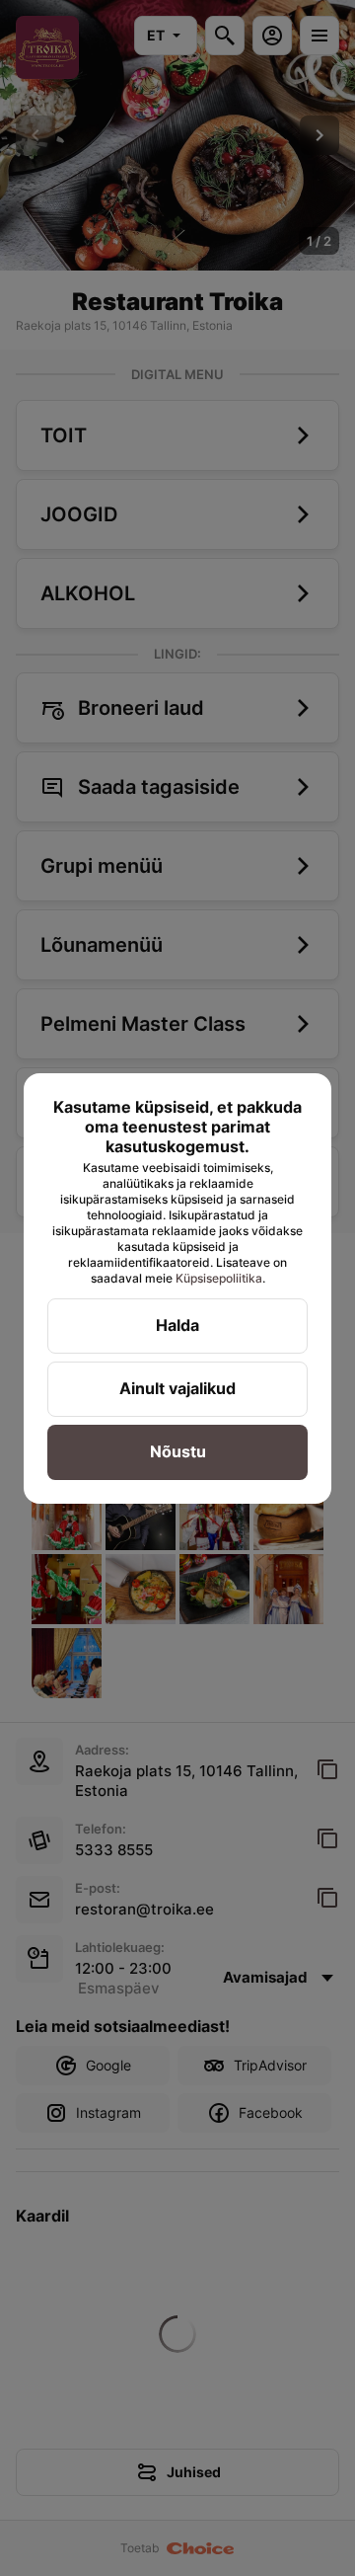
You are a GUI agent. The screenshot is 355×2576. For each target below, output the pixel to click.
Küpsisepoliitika (219, 1278)
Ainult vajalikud (177, 1388)
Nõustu (178, 1451)
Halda (177, 1325)
